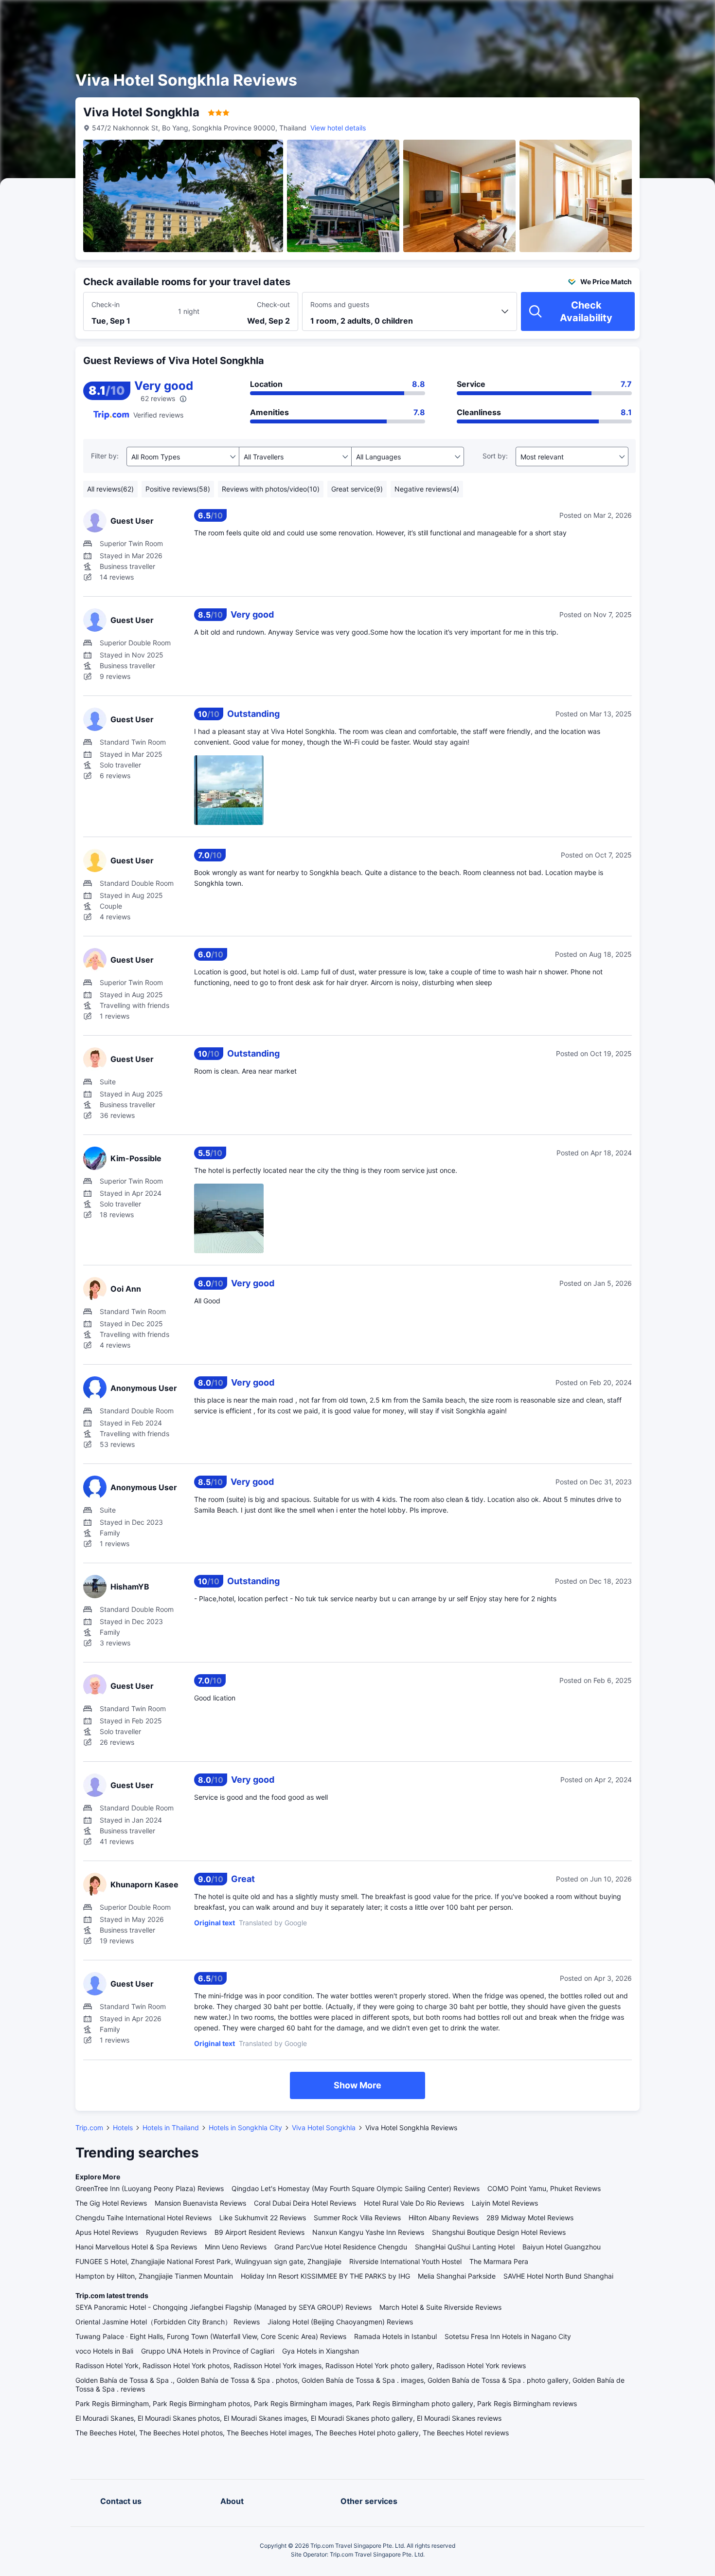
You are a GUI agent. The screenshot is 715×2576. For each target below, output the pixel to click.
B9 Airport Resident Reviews (259, 2232)
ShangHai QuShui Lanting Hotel (465, 2247)
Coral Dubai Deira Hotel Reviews (305, 2203)
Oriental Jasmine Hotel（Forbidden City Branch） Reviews (168, 2322)
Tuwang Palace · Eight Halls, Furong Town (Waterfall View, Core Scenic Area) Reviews (211, 2336)
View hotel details (338, 128)
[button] (632, 16)
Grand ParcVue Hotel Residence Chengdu (341, 2247)
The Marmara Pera (499, 2261)
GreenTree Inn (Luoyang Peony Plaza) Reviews (150, 2188)
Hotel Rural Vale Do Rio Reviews (414, 2203)
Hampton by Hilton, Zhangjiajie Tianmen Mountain (154, 2276)
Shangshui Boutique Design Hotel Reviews (499, 2232)
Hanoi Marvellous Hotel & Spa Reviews (136, 2247)
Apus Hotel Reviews (107, 2232)
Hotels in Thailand (171, 2128)
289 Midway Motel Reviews (530, 2218)
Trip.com (89, 2128)
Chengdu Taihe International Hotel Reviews (143, 2218)
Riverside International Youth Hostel (405, 2261)
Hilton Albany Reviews (444, 2218)
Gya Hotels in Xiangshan (321, 2351)
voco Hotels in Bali (104, 2351)
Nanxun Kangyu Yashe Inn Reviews (368, 2232)
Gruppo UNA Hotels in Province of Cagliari (208, 2351)
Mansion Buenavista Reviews (200, 2203)
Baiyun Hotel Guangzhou (562, 2247)
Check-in (106, 304)
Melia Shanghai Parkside (457, 2276)
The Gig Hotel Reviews (111, 2203)
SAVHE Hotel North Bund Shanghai (558, 2276)
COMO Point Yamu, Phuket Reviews (544, 2188)
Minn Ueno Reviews (236, 2247)
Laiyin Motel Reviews (505, 2203)
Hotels (123, 2128)
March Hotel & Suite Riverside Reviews (440, 2307)
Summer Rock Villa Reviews (357, 2218)
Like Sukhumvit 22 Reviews (263, 2218)
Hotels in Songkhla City (245, 2128)
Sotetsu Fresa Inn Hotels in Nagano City (508, 2336)
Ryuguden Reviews (176, 2232)
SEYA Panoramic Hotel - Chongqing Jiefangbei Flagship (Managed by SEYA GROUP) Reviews (223, 2307)
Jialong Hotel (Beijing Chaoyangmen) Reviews (340, 2322)
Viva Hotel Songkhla (324, 2128)
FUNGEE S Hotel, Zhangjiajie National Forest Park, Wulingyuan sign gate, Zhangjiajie (208, 2261)
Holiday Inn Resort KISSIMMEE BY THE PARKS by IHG (325, 2276)
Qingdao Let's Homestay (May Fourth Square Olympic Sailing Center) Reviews (356, 2188)
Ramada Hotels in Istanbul (395, 2336)
